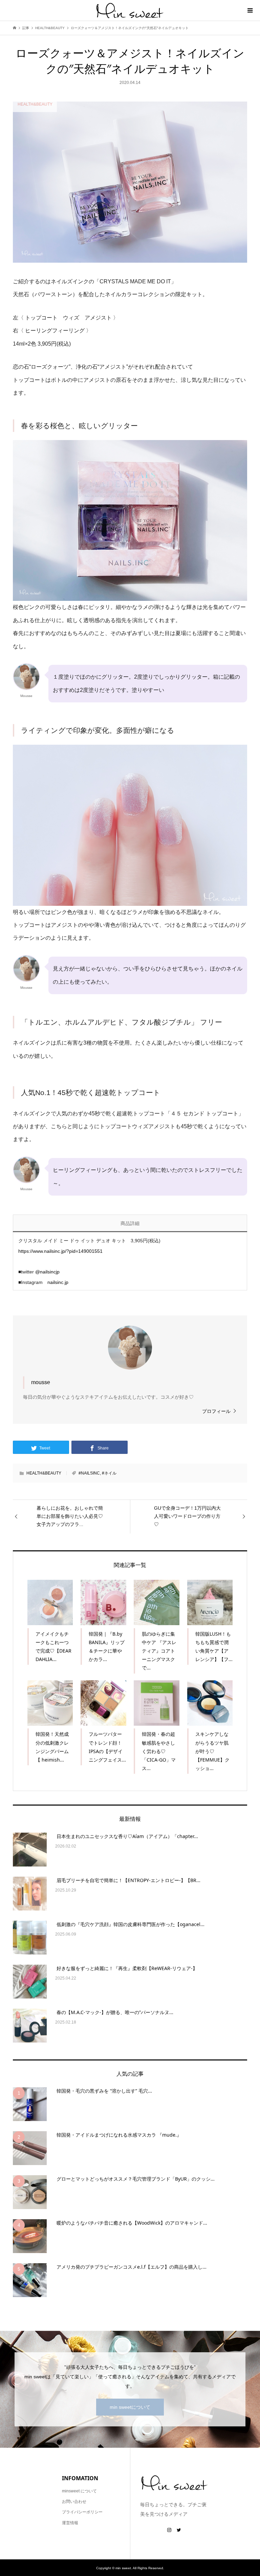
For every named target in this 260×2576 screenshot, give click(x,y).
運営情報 (70, 2523)
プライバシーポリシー (82, 2512)
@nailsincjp (47, 1272)
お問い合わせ (74, 2502)
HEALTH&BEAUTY (44, 1473)
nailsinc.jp (58, 1282)
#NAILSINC (89, 1473)
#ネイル (109, 1473)
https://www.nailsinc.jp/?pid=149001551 (60, 1251)
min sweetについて (130, 2407)
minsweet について (79, 2491)
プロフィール (216, 1411)
